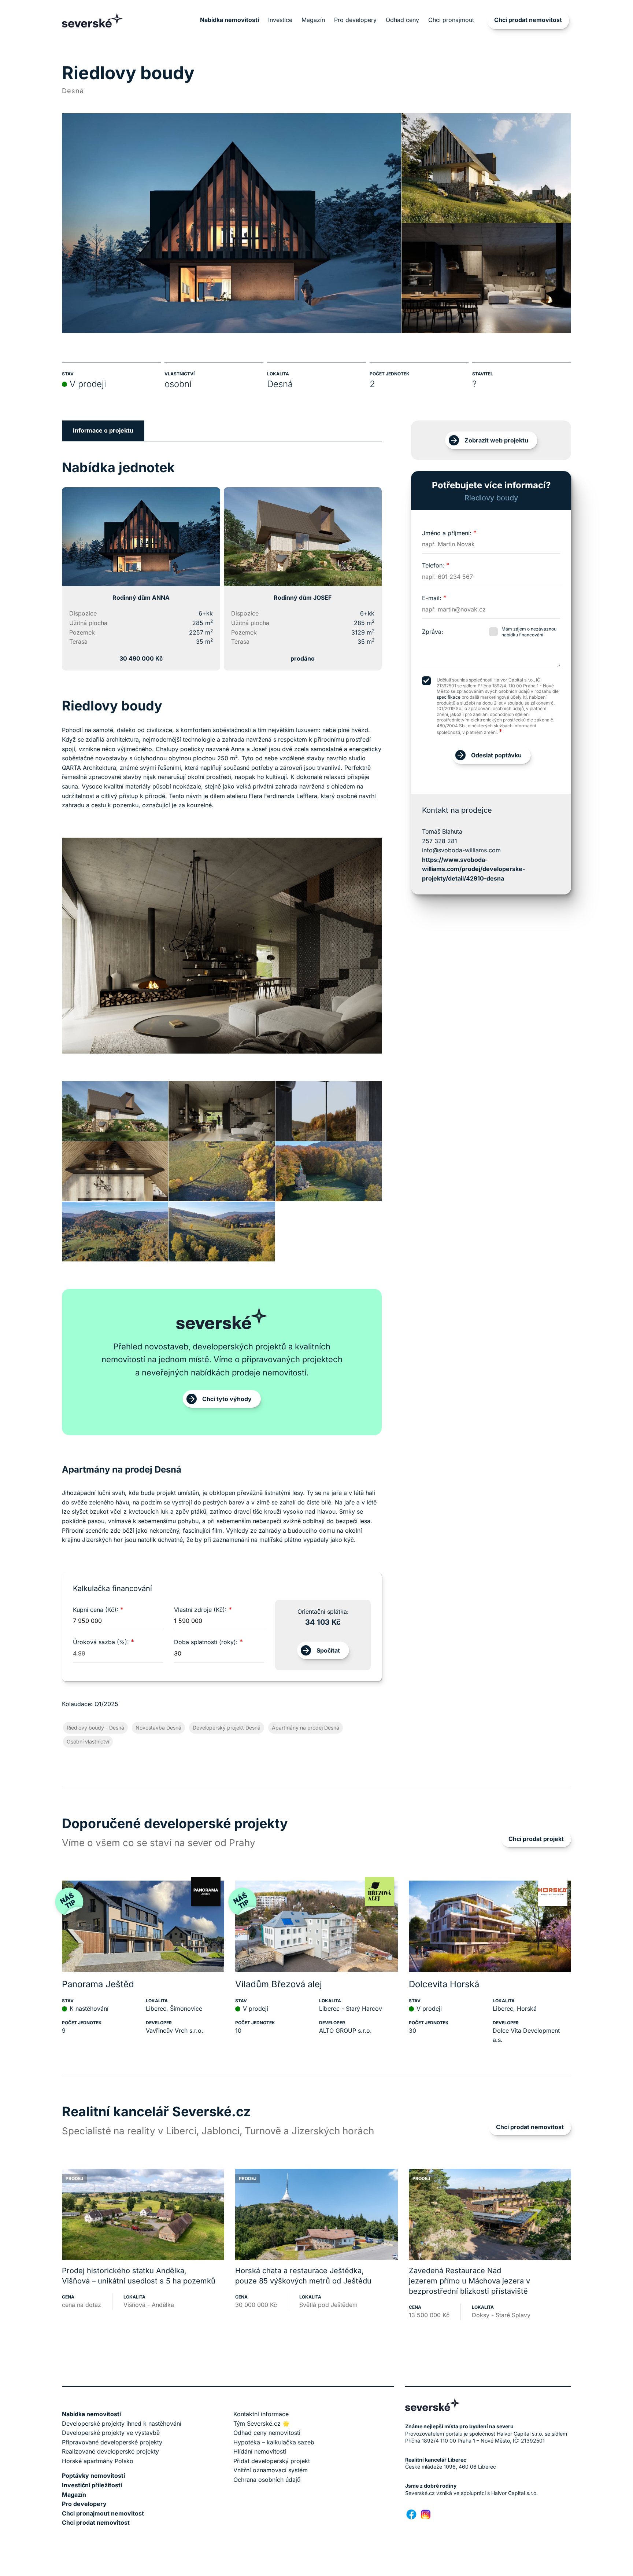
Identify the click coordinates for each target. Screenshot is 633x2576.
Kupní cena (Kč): (98, 1610)
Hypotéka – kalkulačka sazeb (274, 2442)
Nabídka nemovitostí (229, 20)
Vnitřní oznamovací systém (271, 2470)
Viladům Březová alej (279, 1984)
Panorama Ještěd (98, 1984)
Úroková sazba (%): (103, 1642)
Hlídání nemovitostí (260, 2451)
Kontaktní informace (261, 2414)
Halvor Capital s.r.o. (514, 2493)
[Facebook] (411, 2514)
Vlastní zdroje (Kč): (203, 1610)
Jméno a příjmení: (449, 533)
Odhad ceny (402, 20)
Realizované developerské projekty (110, 2451)
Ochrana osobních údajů (267, 2480)
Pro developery (355, 20)
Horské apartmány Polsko (98, 2461)
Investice (280, 20)
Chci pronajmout (451, 20)
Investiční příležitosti (92, 2485)
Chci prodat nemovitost (528, 20)
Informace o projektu (103, 430)
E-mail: (434, 598)
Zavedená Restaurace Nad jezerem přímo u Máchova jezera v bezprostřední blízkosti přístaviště (469, 2281)
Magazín (313, 20)
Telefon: (436, 565)
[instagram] (426, 2514)
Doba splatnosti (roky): (208, 1642)
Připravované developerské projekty (112, 2442)
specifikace (449, 697)
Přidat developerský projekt (272, 2461)
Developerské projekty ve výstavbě (111, 2433)
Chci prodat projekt (536, 1839)
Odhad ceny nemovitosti (267, 2433)
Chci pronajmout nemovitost (103, 2513)
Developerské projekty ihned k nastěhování (122, 2424)
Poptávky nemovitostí (93, 2476)
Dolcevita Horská (444, 1984)
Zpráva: (433, 632)
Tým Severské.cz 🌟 (262, 2424)
